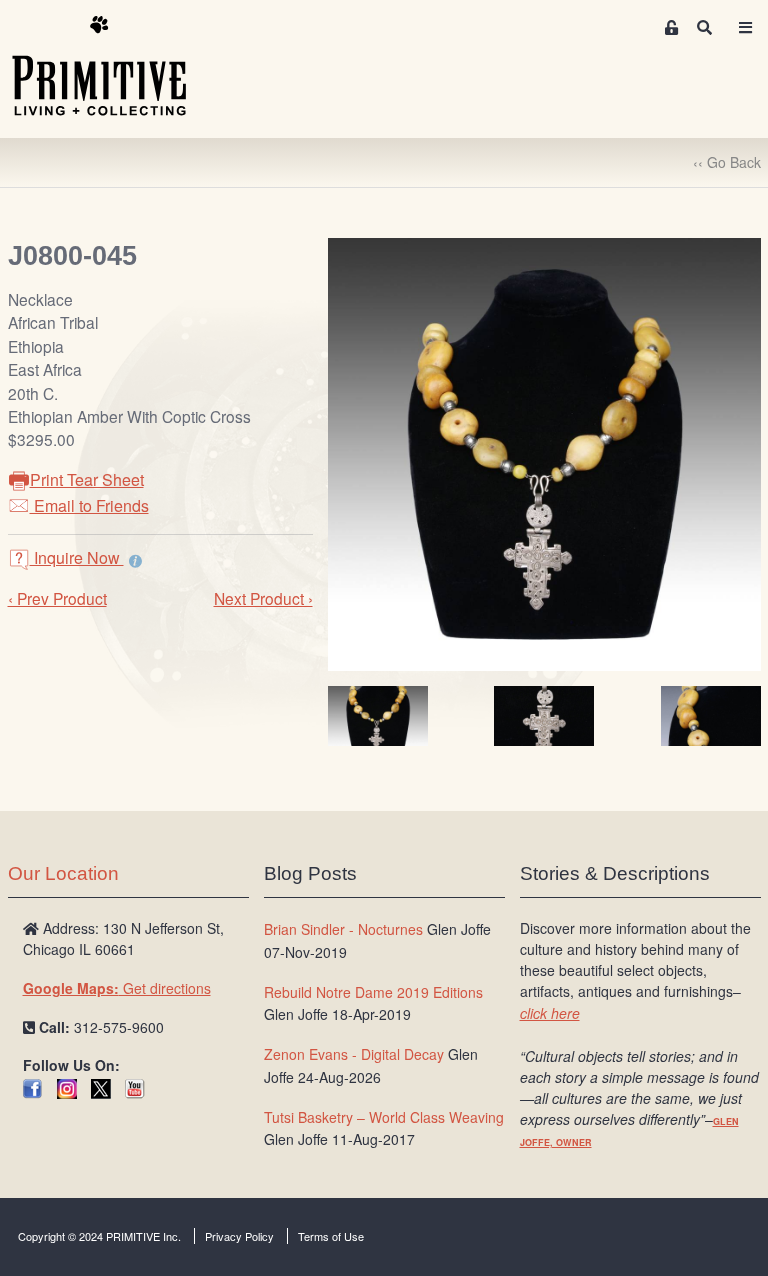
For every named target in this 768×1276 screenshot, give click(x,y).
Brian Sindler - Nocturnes (343, 929)
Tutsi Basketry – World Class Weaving (384, 1117)
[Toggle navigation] (746, 27)
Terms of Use (331, 1236)
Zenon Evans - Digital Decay (354, 1054)
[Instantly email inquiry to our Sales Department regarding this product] (135, 560)
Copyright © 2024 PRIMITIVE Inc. (99, 1236)
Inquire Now (77, 557)
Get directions (117, 988)
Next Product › (263, 598)
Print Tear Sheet (87, 479)
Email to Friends (89, 505)
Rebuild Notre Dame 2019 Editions (373, 992)
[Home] (114, 67)
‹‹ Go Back (727, 162)
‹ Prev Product (57, 598)
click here (550, 1013)
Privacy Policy (239, 1236)
